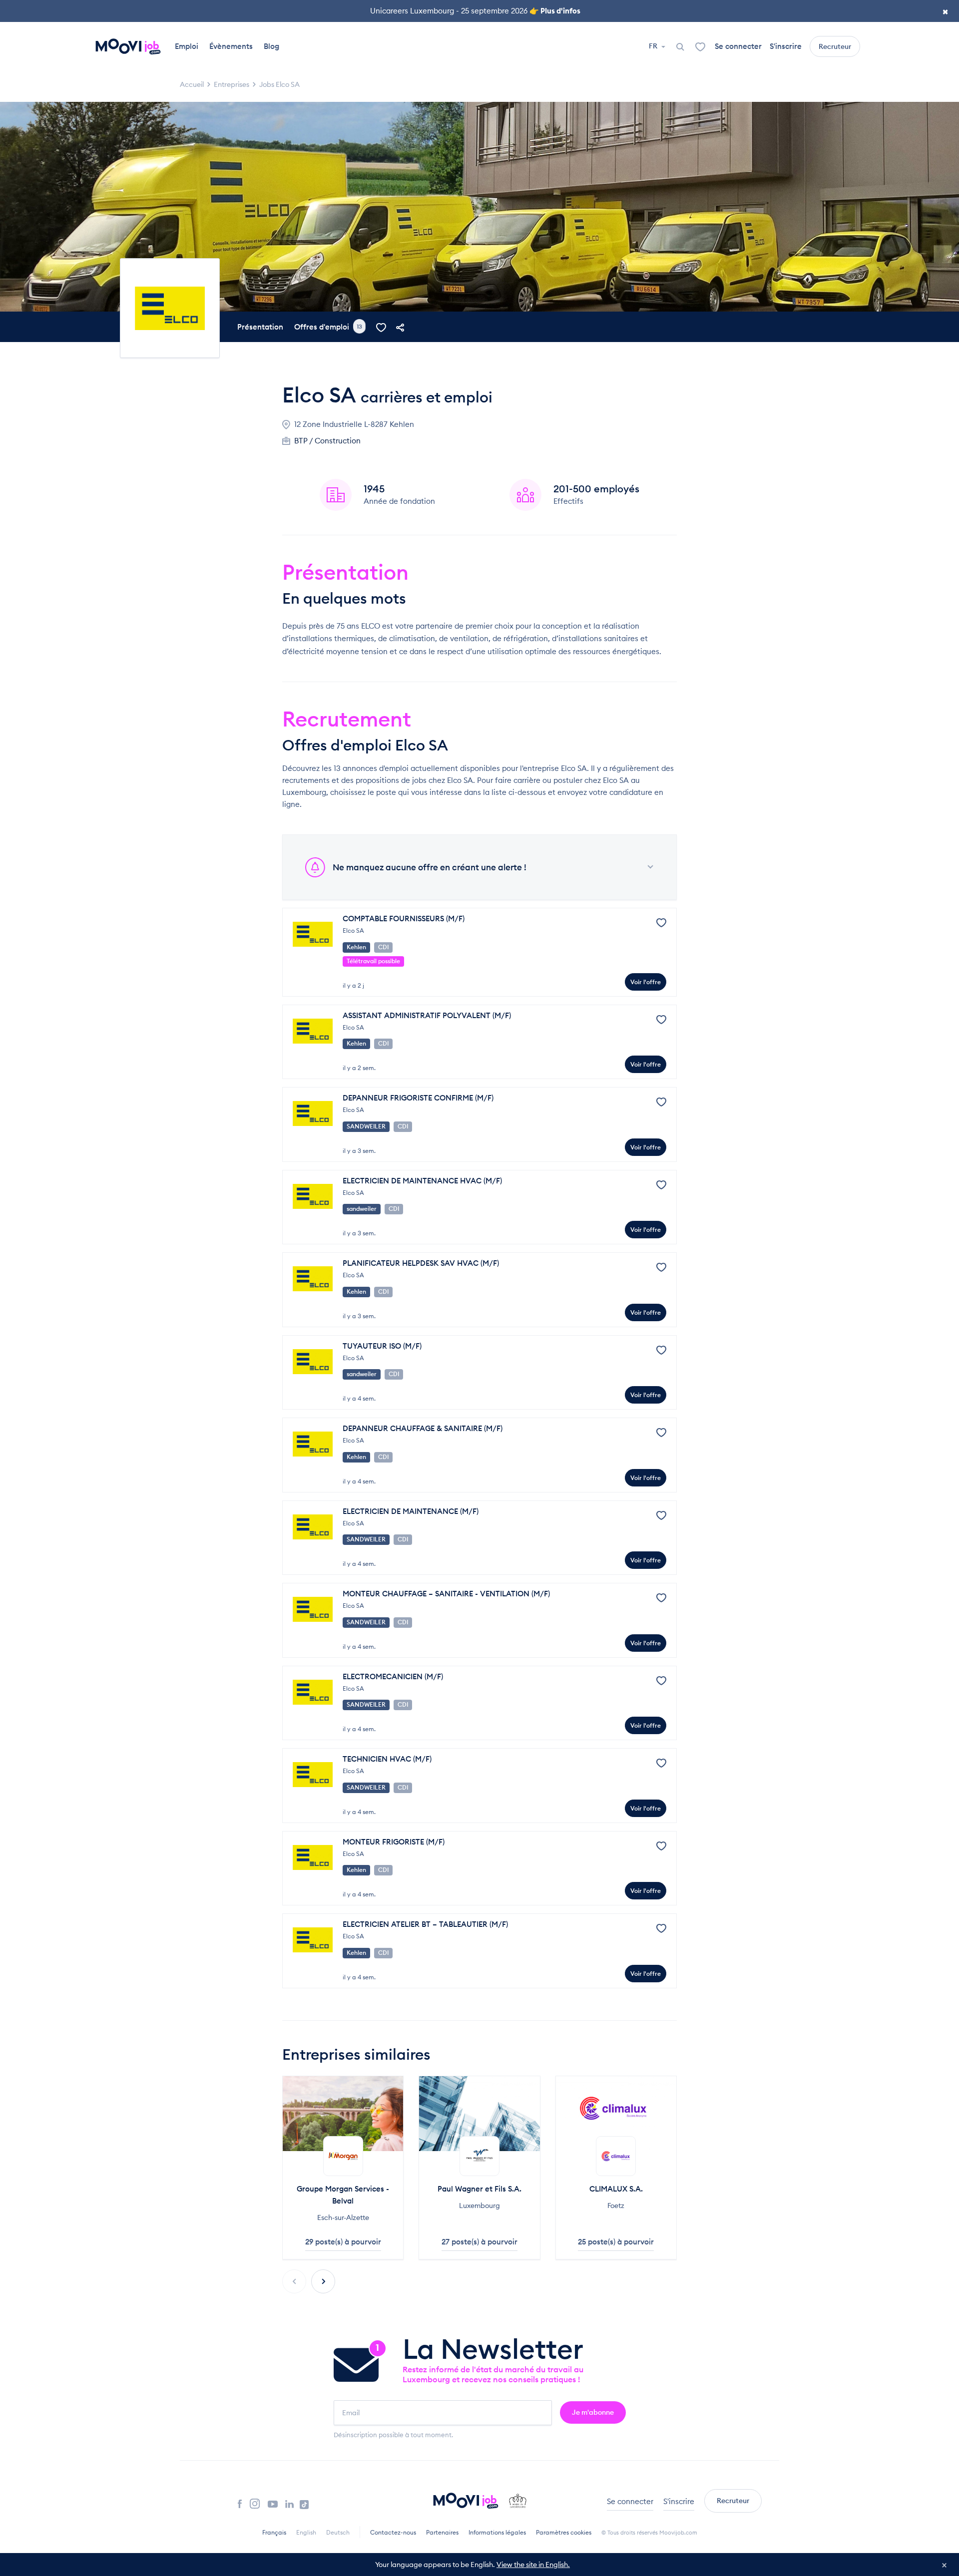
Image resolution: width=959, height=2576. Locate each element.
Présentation (260, 327)
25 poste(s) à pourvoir (616, 2242)
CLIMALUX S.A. (616, 2189)
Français (274, 2532)
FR (654, 46)
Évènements (231, 46)
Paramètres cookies (564, 2532)
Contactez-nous (393, 2532)
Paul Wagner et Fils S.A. (479, 2189)
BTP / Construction (327, 441)
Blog (271, 46)
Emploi (187, 46)
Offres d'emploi (328, 327)
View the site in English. (533, 2565)
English (306, 2532)
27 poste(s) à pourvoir (479, 2242)
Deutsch (338, 2532)
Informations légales (497, 2532)
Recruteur (835, 46)
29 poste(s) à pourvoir (343, 2242)
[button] (323, 2281)
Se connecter (738, 46)
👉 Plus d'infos (555, 11)
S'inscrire (786, 46)
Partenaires (442, 2532)
